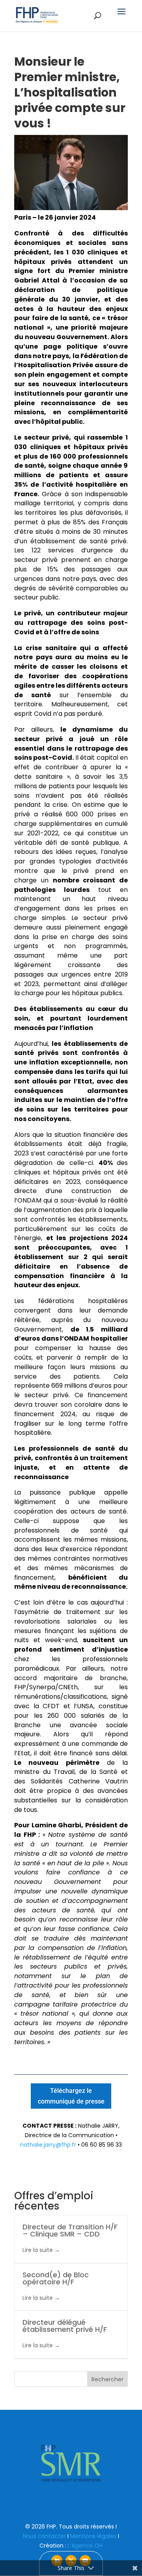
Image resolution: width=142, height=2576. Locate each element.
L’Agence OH (85, 2546)
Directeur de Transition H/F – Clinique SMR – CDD (70, 2230)
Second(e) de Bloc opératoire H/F (56, 2278)
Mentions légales (93, 2536)
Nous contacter (44, 2536)
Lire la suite (38, 2250)
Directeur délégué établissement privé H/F (65, 2326)
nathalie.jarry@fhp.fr (48, 2145)
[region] (71, 2463)
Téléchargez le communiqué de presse (71, 2096)
